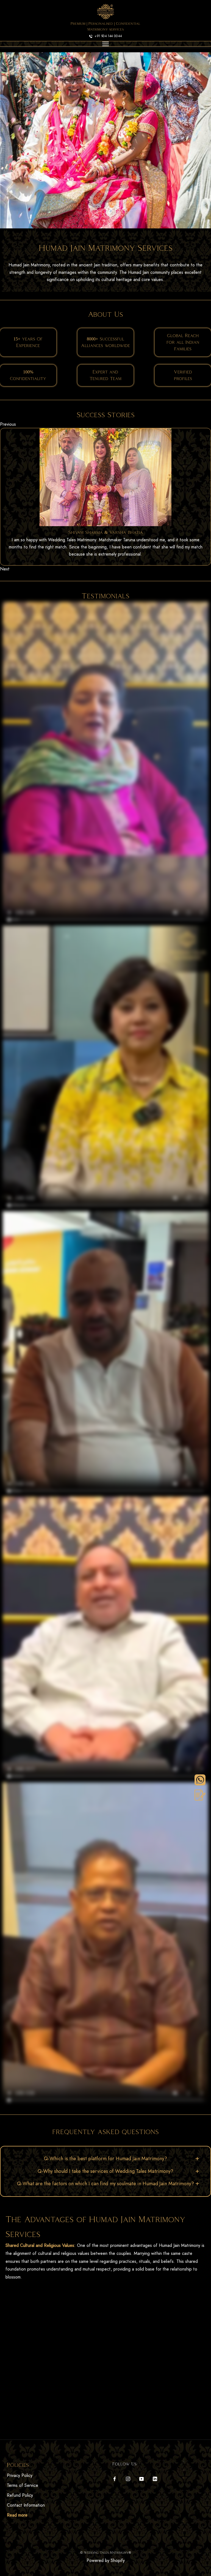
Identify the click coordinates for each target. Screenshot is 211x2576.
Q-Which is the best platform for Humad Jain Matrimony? (105, 2159)
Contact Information (26, 2505)
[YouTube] (141, 2478)
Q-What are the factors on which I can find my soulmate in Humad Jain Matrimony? (105, 2184)
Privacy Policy (20, 2475)
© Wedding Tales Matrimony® (106, 2552)
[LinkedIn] (155, 2478)
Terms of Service (23, 2485)
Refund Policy (20, 2495)
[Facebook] (115, 2478)
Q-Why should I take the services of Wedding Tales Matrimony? (105, 2171)
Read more (17, 2515)
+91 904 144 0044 (108, 36)
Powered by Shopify (106, 2560)
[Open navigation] (105, 44)
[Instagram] (128, 2478)
